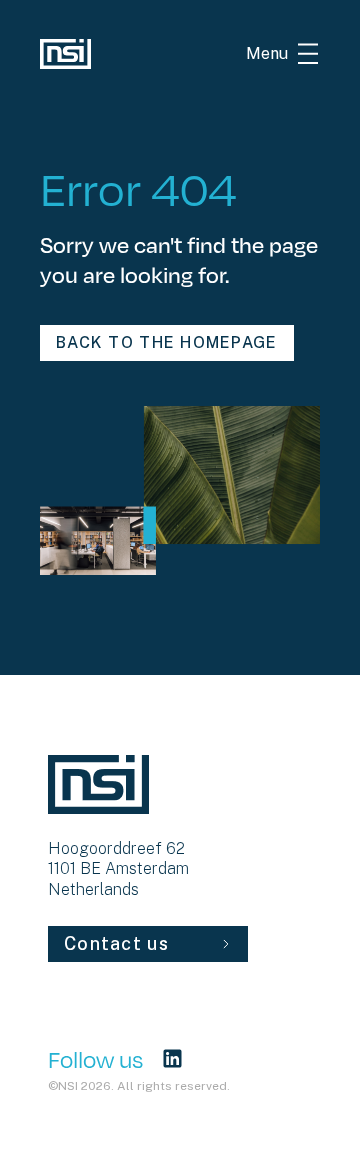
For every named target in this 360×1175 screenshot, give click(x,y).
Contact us (116, 943)
